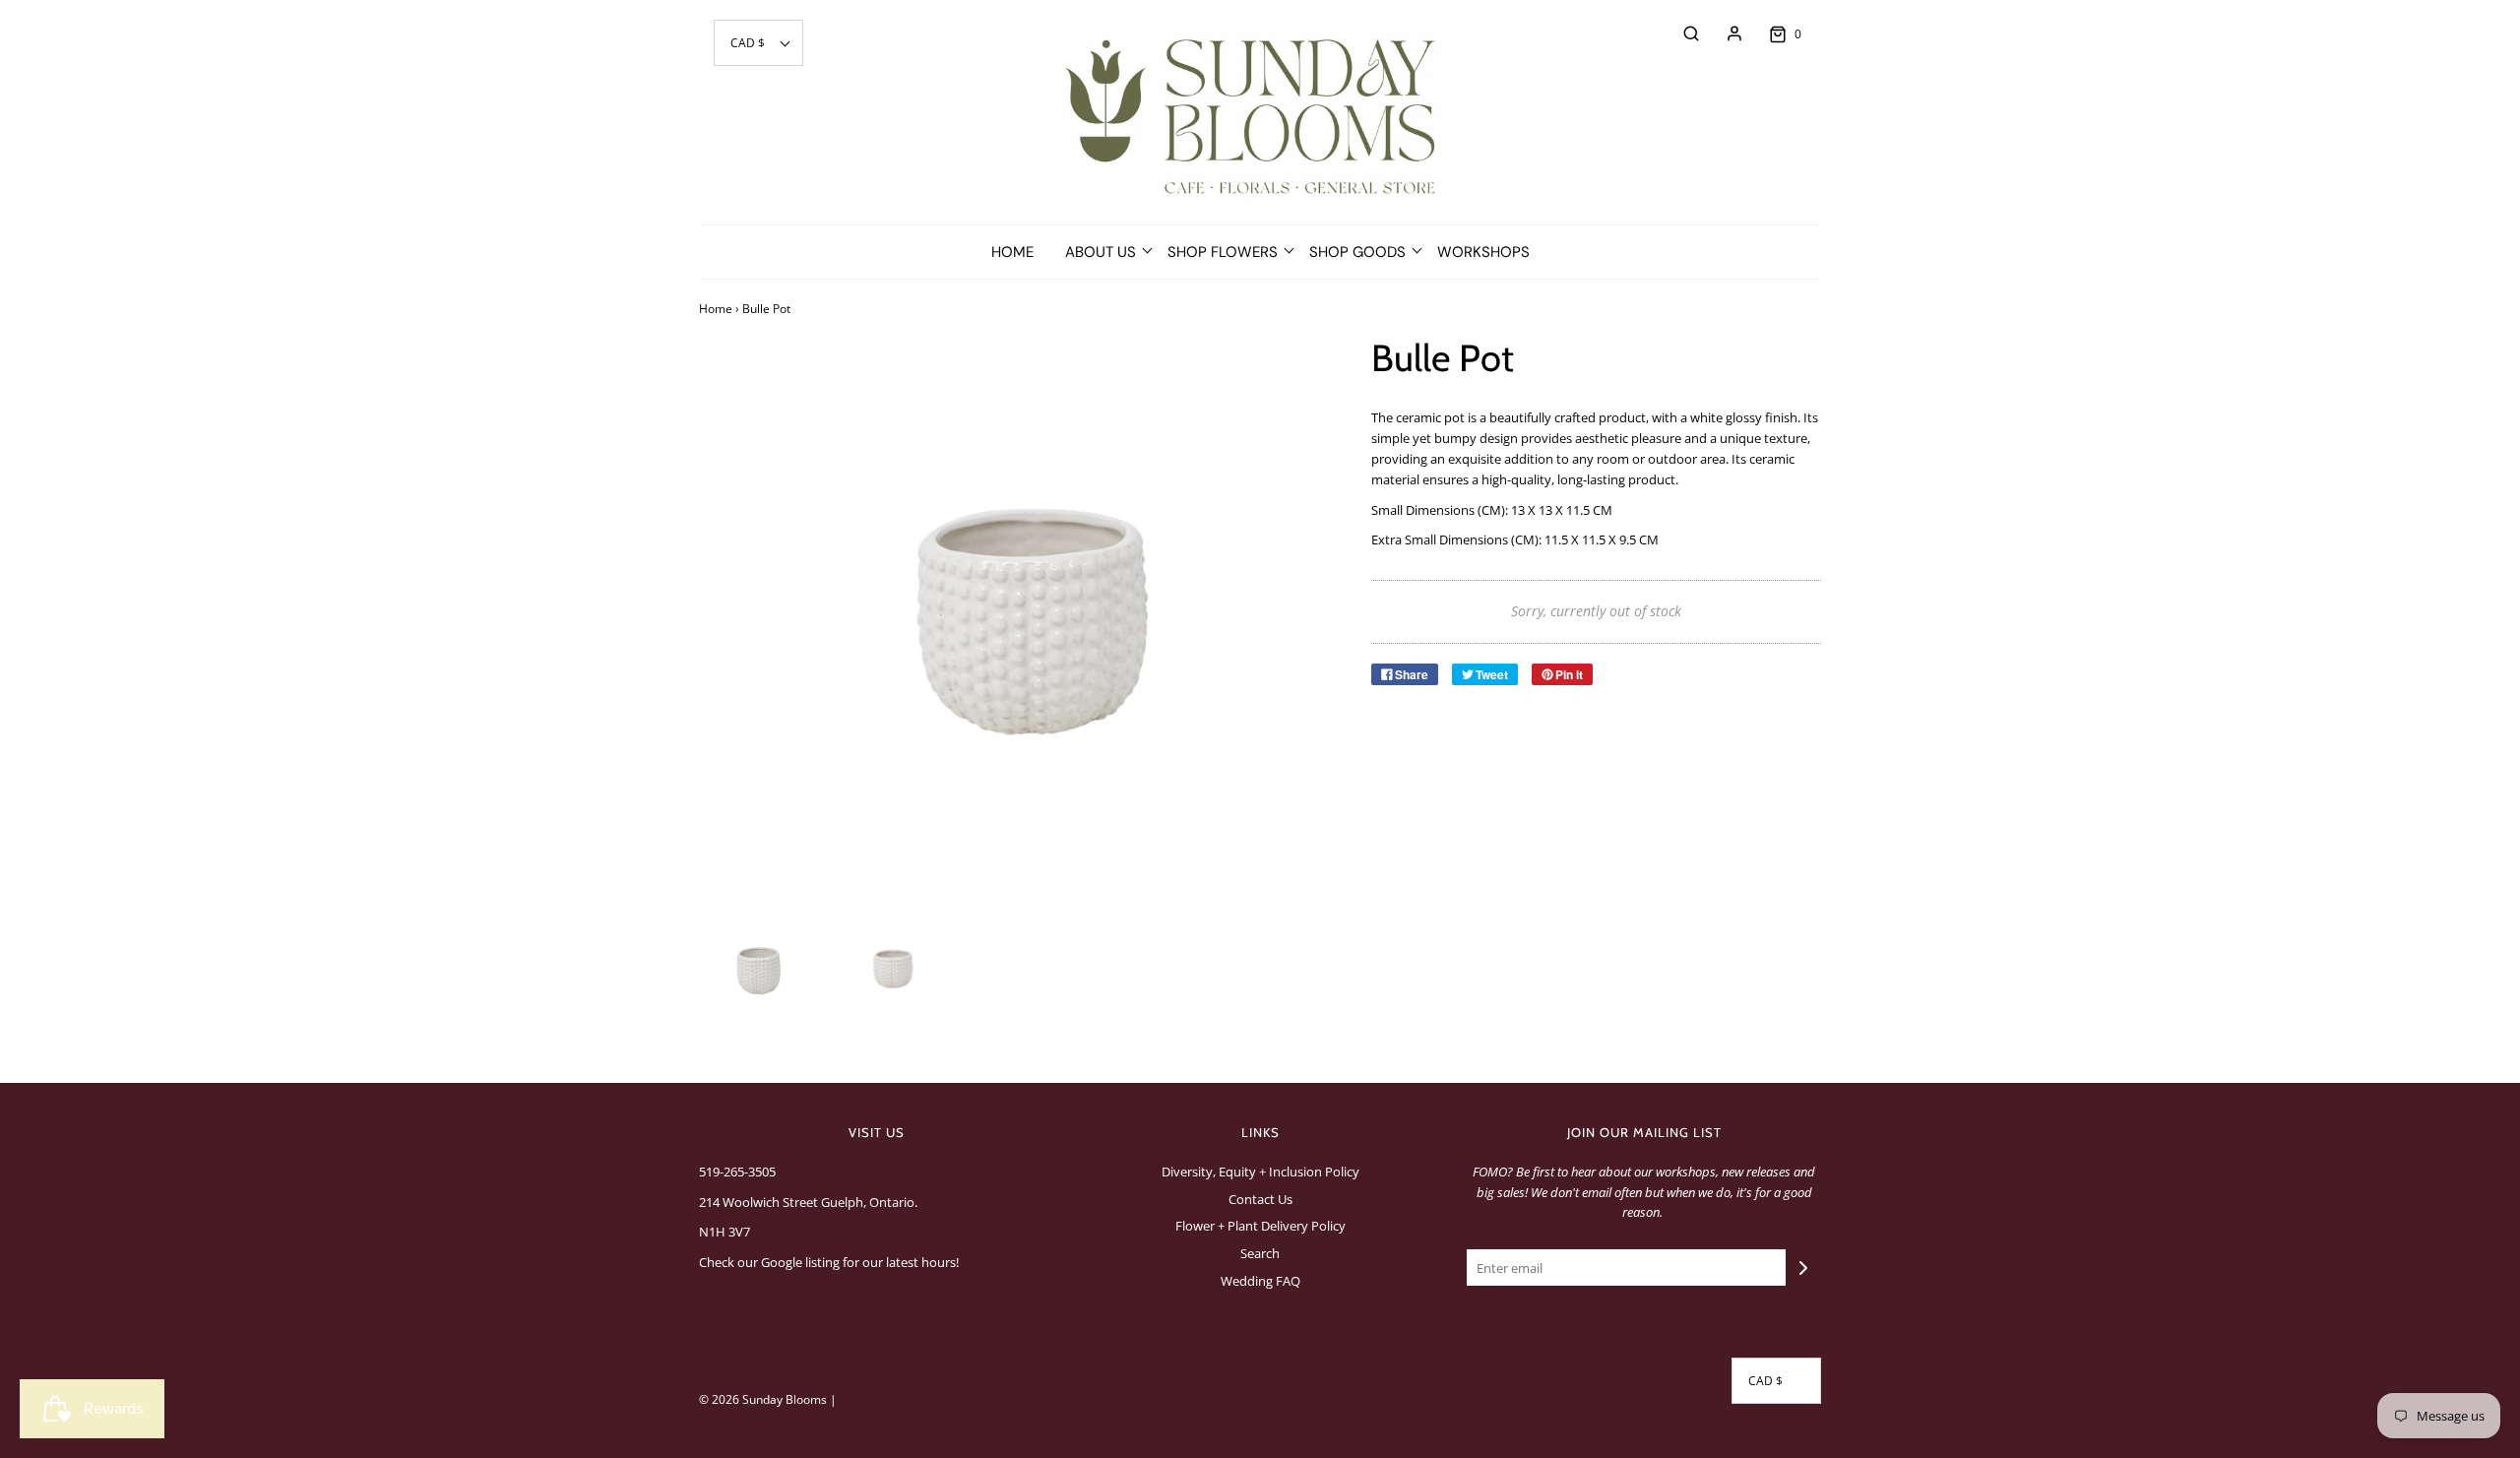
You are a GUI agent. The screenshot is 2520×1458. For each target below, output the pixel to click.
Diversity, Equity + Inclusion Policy (1260, 1172)
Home (1012, 252)
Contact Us (1260, 1199)
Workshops (1483, 252)
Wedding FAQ (1260, 1281)
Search (1260, 1253)
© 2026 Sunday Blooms (763, 1399)
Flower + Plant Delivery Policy (1260, 1226)
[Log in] (1725, 33)
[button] (758, 43)
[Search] (1681, 33)
